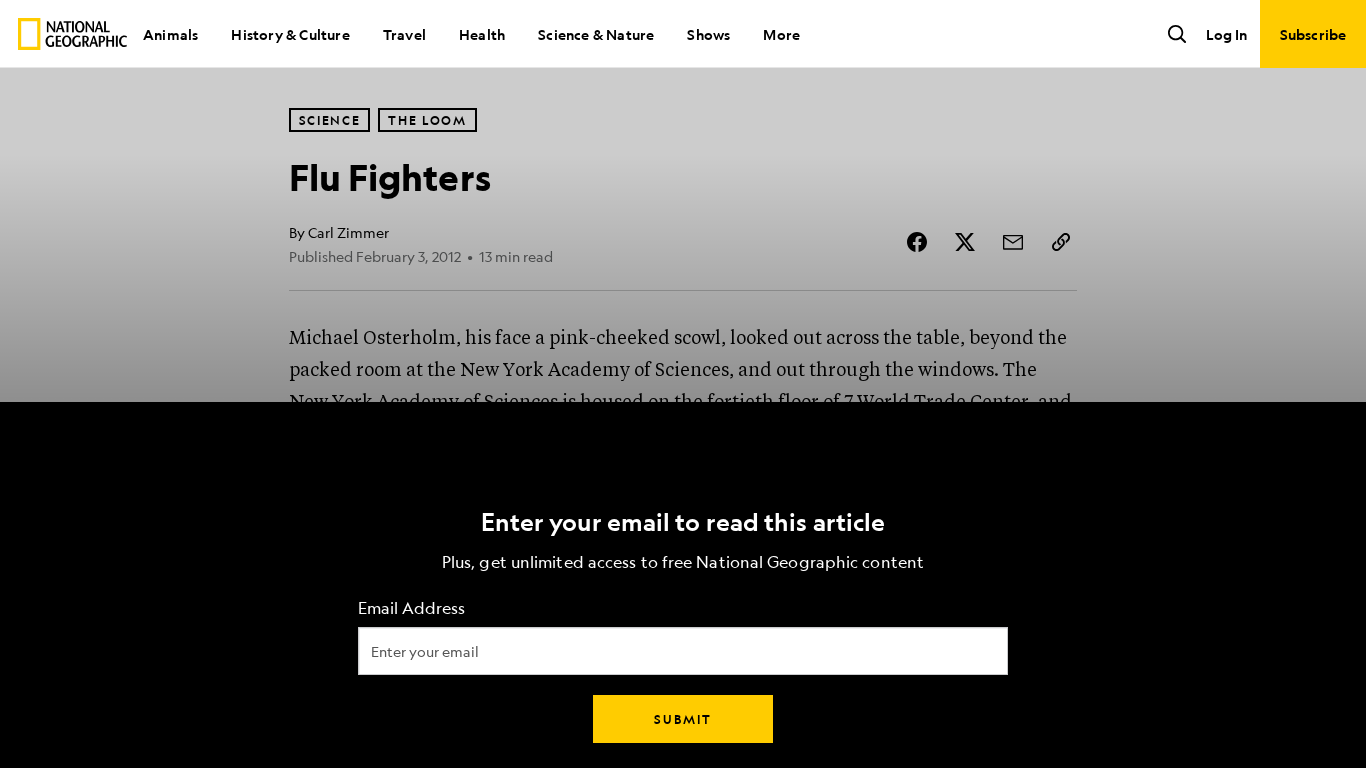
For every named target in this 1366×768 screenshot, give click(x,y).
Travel (404, 34)
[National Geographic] (72, 34)
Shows (708, 34)
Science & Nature (596, 34)
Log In (1226, 34)
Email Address (411, 608)
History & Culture (290, 34)
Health (482, 34)
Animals (170, 34)
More (781, 34)
